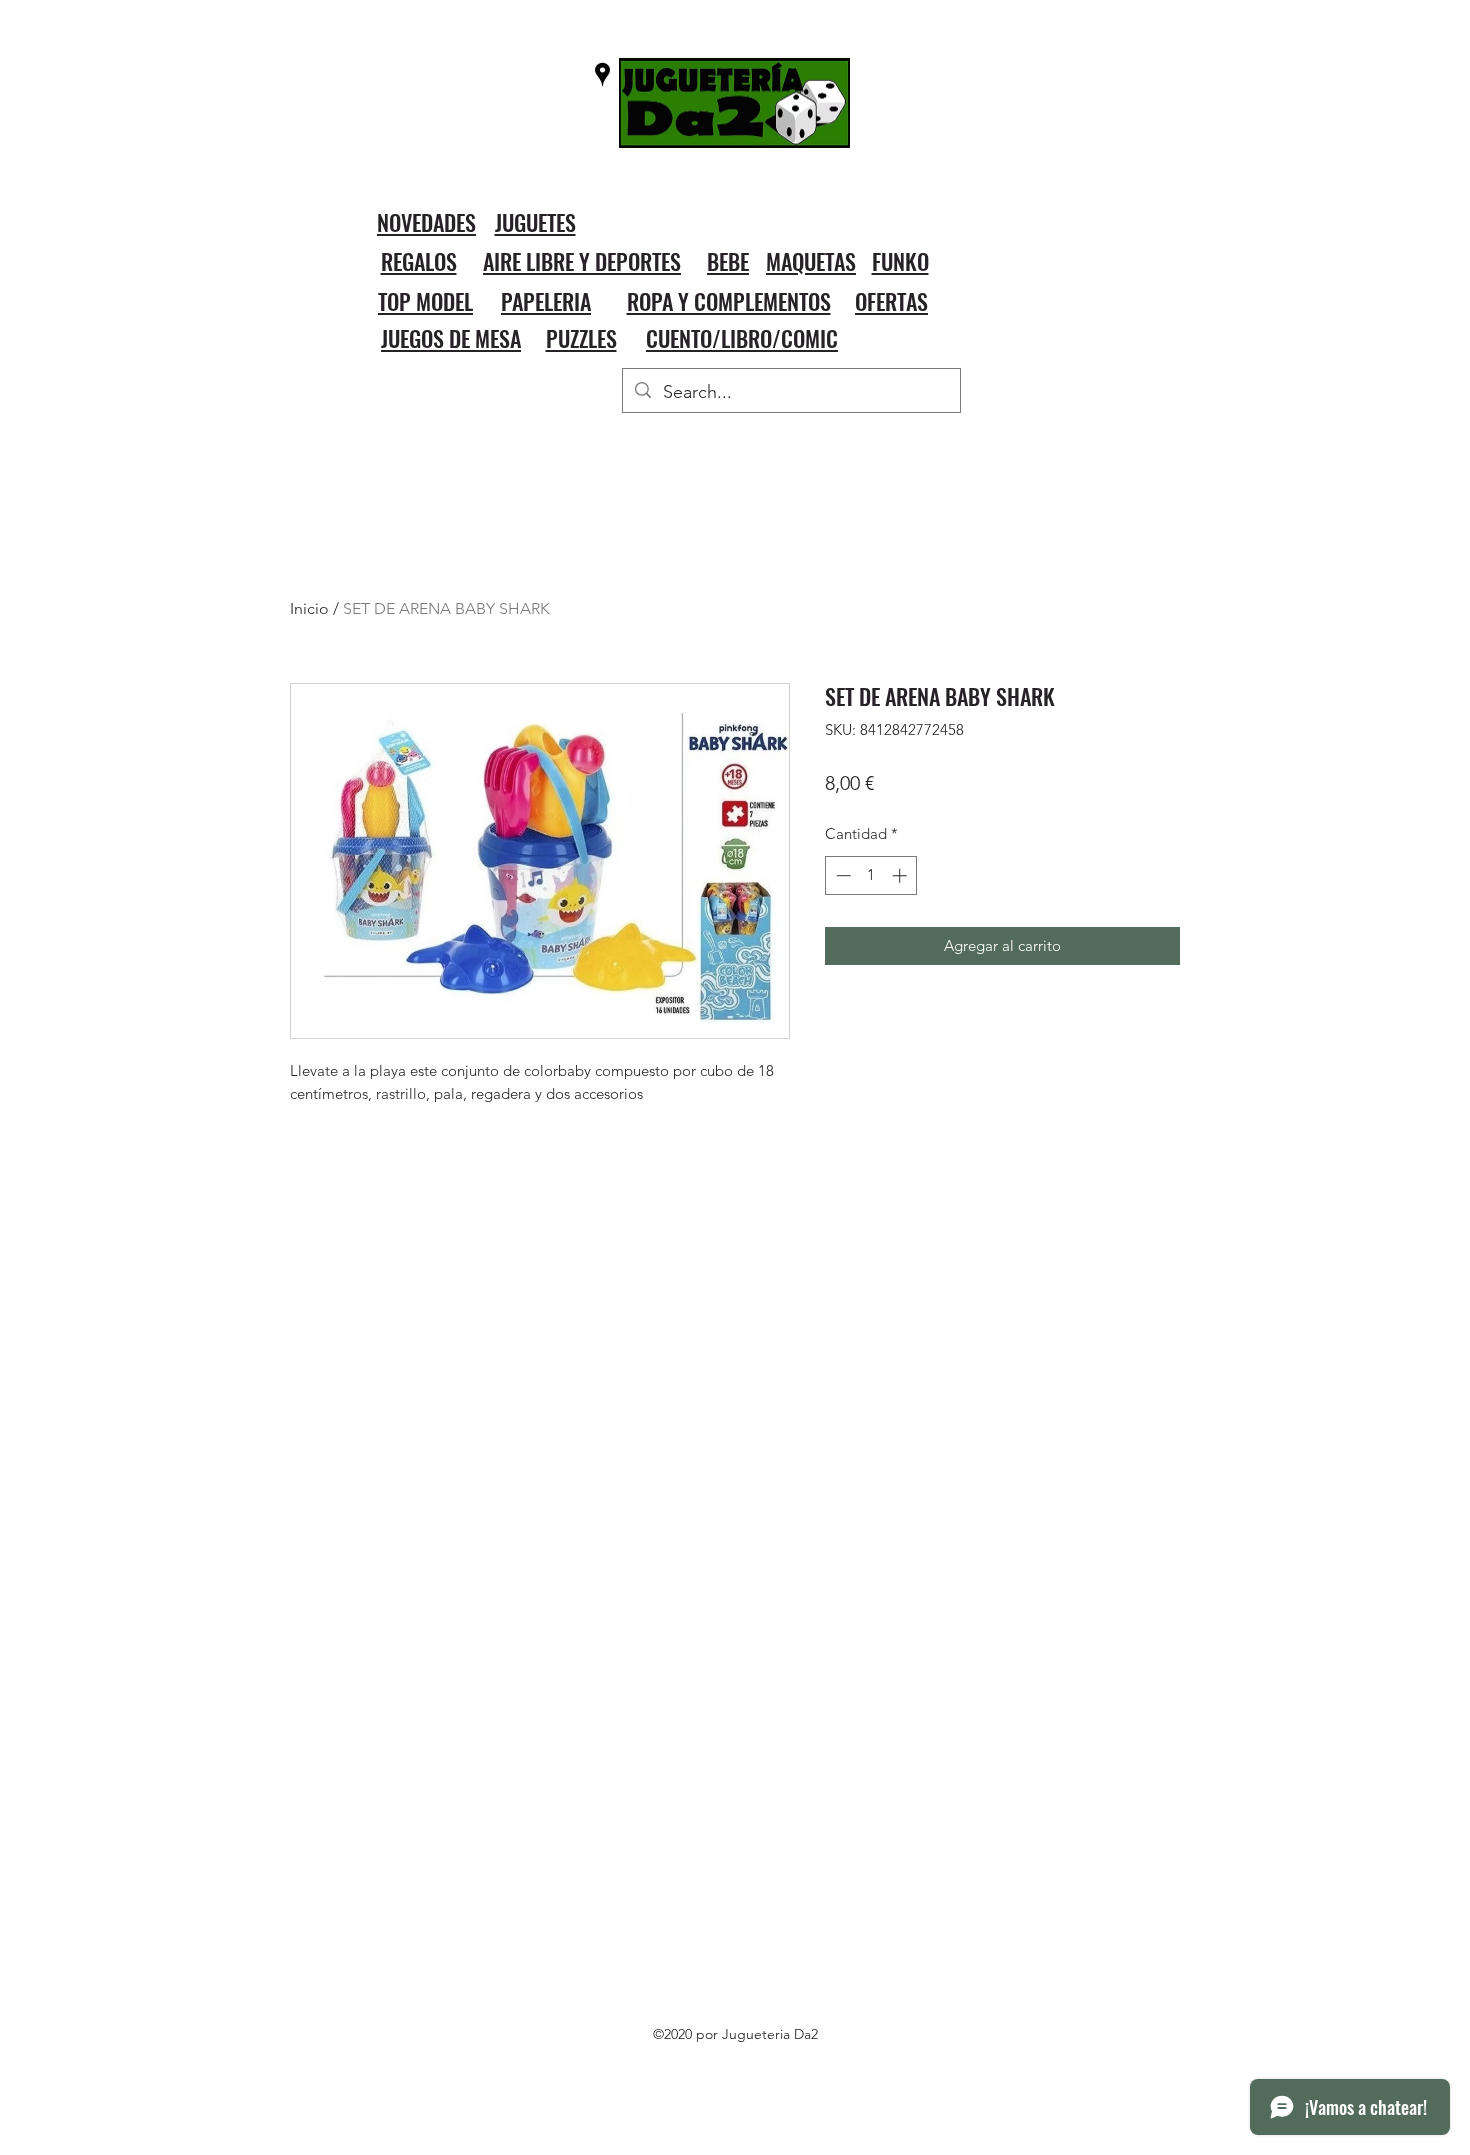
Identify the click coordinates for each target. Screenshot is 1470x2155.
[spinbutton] (871, 875)
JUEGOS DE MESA (451, 338)
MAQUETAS (811, 261)
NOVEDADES (426, 222)
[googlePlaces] (602, 74)
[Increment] (901, 875)
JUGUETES (535, 222)
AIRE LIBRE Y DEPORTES (582, 261)
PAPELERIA (546, 301)
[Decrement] (841, 875)
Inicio (309, 608)
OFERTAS (891, 301)
